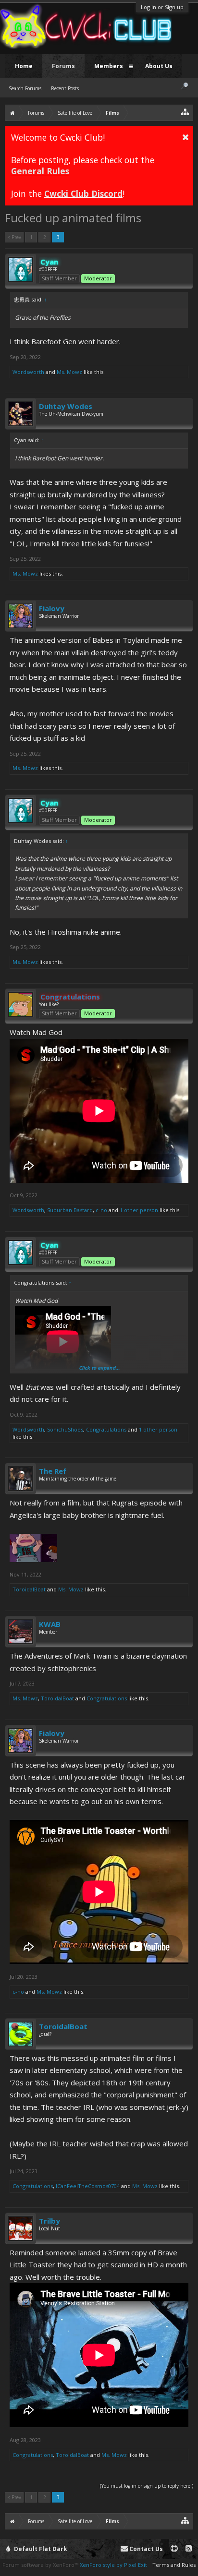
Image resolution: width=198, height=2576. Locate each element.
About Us (159, 66)
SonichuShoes (65, 1429)
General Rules (40, 171)
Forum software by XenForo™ (41, 2565)
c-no (101, 1210)
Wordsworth (28, 372)
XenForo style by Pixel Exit (113, 2565)
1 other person (139, 1210)
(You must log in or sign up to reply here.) (147, 2486)
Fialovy (52, 608)
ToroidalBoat (29, 1589)
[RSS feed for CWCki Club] (189, 2549)
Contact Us (145, 2549)
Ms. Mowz (69, 372)
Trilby (49, 2221)
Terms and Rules (174, 2565)
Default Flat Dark (40, 2549)
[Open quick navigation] (185, 112)
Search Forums (25, 88)
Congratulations (106, 1429)
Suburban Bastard (70, 1210)
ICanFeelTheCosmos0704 (88, 2186)
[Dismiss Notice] (186, 137)
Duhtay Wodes (66, 406)
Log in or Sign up (162, 7)
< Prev (14, 237)
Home (24, 66)
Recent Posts (65, 88)
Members (109, 66)
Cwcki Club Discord (83, 193)
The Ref (53, 1471)
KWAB (50, 1624)
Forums (63, 66)
